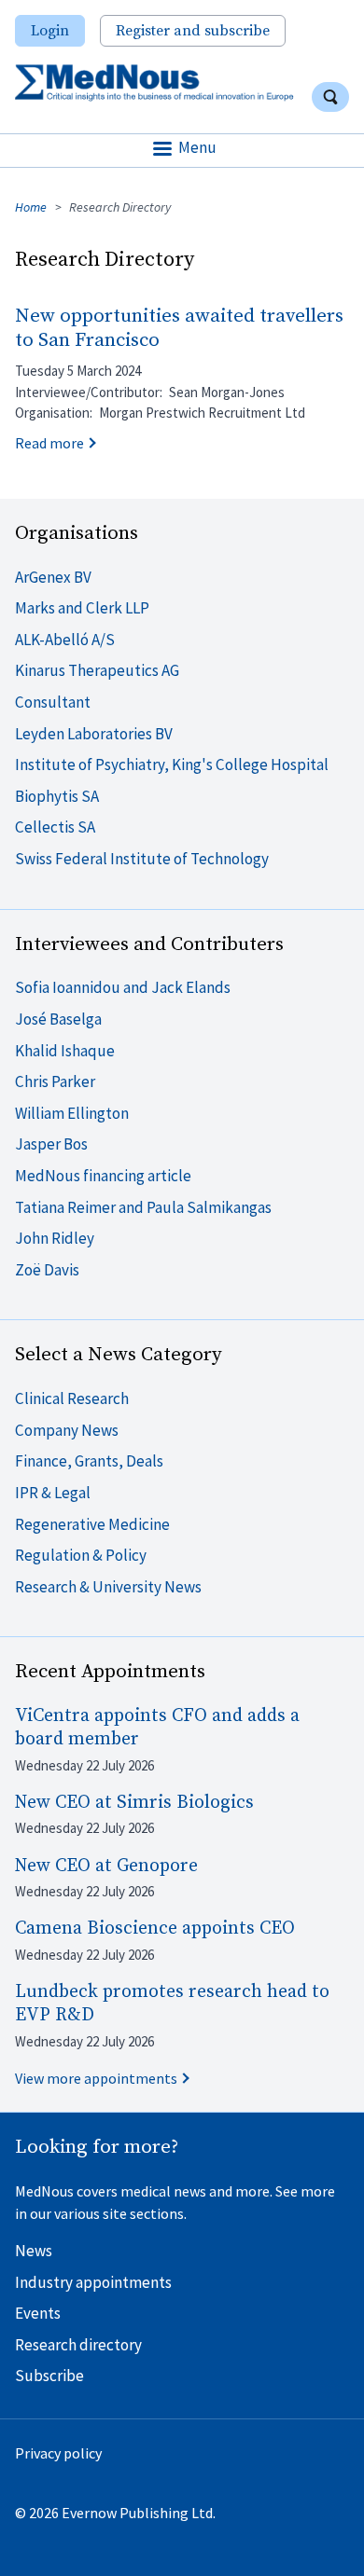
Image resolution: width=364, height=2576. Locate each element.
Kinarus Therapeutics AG (97, 670)
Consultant (53, 702)
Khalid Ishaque (65, 1051)
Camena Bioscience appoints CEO (155, 1929)
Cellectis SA (55, 827)
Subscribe (49, 2376)
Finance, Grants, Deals (89, 1461)
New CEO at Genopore (106, 1866)
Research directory (78, 2345)
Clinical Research (72, 1398)
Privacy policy (58, 2453)
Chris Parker (55, 1081)
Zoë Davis (47, 1270)
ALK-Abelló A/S (65, 640)
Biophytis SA (57, 796)
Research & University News (108, 1587)
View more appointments (96, 2078)
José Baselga (58, 1019)
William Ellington (72, 1113)
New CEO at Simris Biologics (134, 1803)
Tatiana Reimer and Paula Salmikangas (143, 1207)
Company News (67, 1430)
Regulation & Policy (81, 1555)
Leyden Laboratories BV (94, 734)
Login (50, 31)
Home (31, 207)
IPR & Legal (53, 1493)
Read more (49, 443)
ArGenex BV (53, 577)
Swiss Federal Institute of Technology (142, 859)
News (34, 2251)
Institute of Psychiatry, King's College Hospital (172, 765)
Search (330, 97)
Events (38, 2313)
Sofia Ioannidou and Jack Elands (123, 987)
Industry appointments (93, 2282)
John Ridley (55, 1238)
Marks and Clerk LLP (82, 608)
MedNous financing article (103, 1176)
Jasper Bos (51, 1144)
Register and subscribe (193, 31)
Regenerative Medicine (92, 1524)
